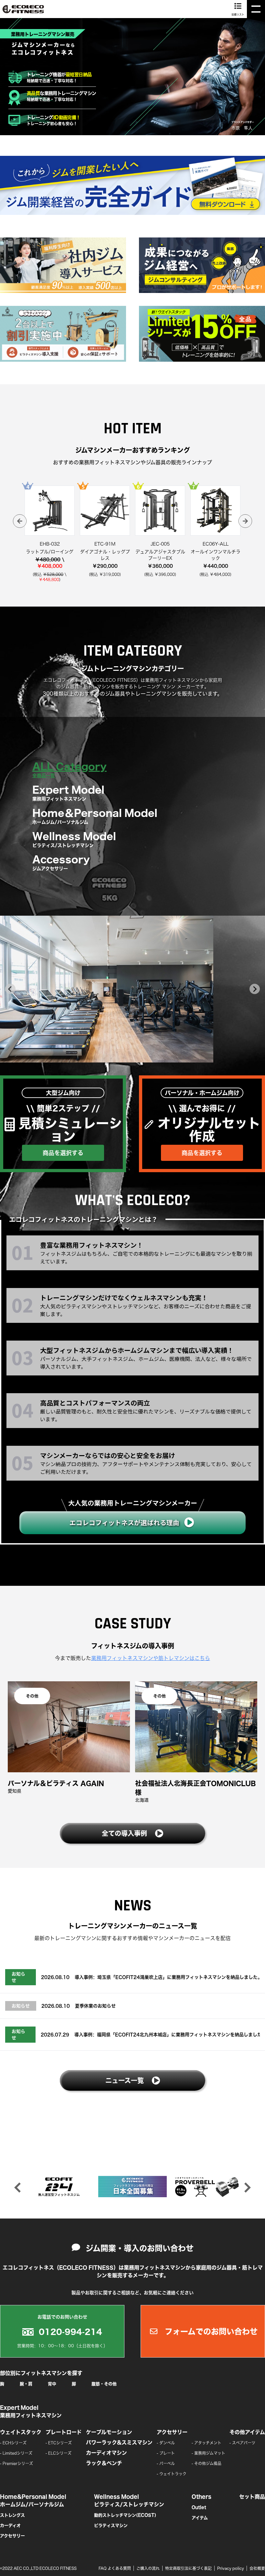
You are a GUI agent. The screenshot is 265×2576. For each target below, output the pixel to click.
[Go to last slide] (10, 989)
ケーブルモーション (109, 2432)
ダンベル (167, 2443)
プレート (167, 2453)
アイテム (200, 2518)
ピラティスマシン (111, 2526)
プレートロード (64, 2432)
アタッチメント (208, 2443)
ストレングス (12, 2515)
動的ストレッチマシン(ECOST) (125, 2515)
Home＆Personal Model (95, 816)
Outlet (199, 2507)
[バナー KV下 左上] (63, 265)
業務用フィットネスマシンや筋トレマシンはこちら (151, 1658)
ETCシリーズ (60, 2443)
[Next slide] (255, 989)
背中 (52, 2384)
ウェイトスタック (21, 2432)
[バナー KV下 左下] (63, 334)
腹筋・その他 (104, 2384)
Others (201, 2497)
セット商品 (252, 2497)
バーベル (167, 2463)
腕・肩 (26, 2384)
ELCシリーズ (60, 2453)
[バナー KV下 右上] (202, 265)
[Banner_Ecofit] (59, 2187)
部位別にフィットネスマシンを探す (41, 2373)
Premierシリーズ (18, 2463)
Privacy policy (231, 2568)
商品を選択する (63, 1153)
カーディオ (10, 2526)
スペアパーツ (244, 2443)
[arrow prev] (20, 521)
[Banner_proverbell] (206, 2187)
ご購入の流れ (148, 2568)
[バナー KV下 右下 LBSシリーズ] (202, 334)
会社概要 (257, 2568)
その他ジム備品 (208, 2463)
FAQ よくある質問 (115, 2568)
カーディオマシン (106, 2453)
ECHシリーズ (15, 2443)
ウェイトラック (173, 2474)
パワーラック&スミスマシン (119, 2442)
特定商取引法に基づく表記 (188, 2568)
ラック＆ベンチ (104, 2463)
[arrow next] (245, 521)
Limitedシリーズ (17, 2453)
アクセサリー (172, 2432)
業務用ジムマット (210, 2453)
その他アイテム (247, 2432)
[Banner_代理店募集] (132, 2187)
